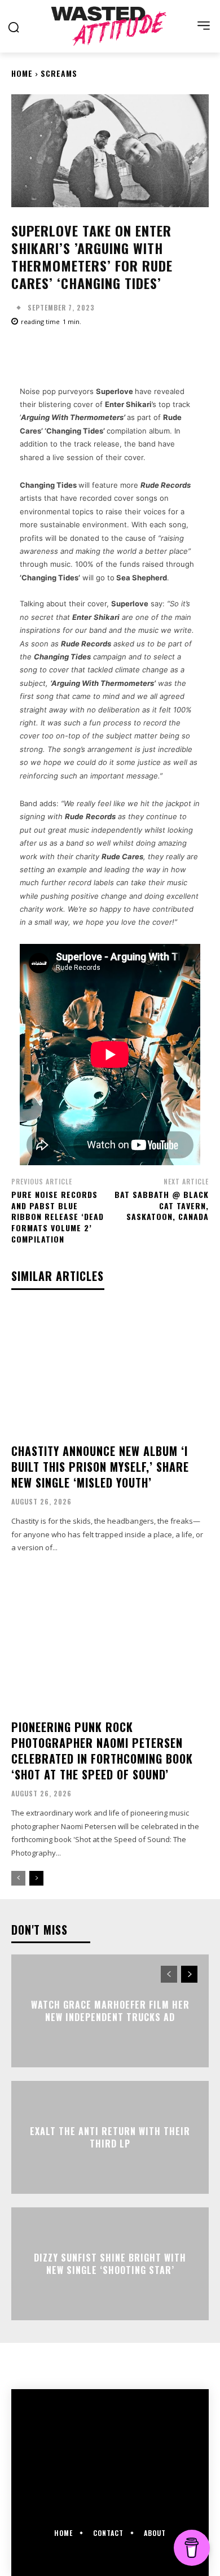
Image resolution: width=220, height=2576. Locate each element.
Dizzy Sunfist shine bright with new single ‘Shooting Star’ (110, 2264)
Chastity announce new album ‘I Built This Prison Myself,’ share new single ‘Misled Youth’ (100, 1467)
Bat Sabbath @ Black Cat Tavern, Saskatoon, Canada (162, 1205)
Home (22, 73)
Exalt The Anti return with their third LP (110, 2137)
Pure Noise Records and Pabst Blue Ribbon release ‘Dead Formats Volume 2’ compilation (58, 1216)
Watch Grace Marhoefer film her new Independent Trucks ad (110, 2011)
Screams (59, 73)
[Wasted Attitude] (110, 26)
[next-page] (36, 1878)
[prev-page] (18, 1878)
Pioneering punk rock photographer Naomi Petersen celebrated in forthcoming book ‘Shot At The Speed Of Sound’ (102, 1751)
